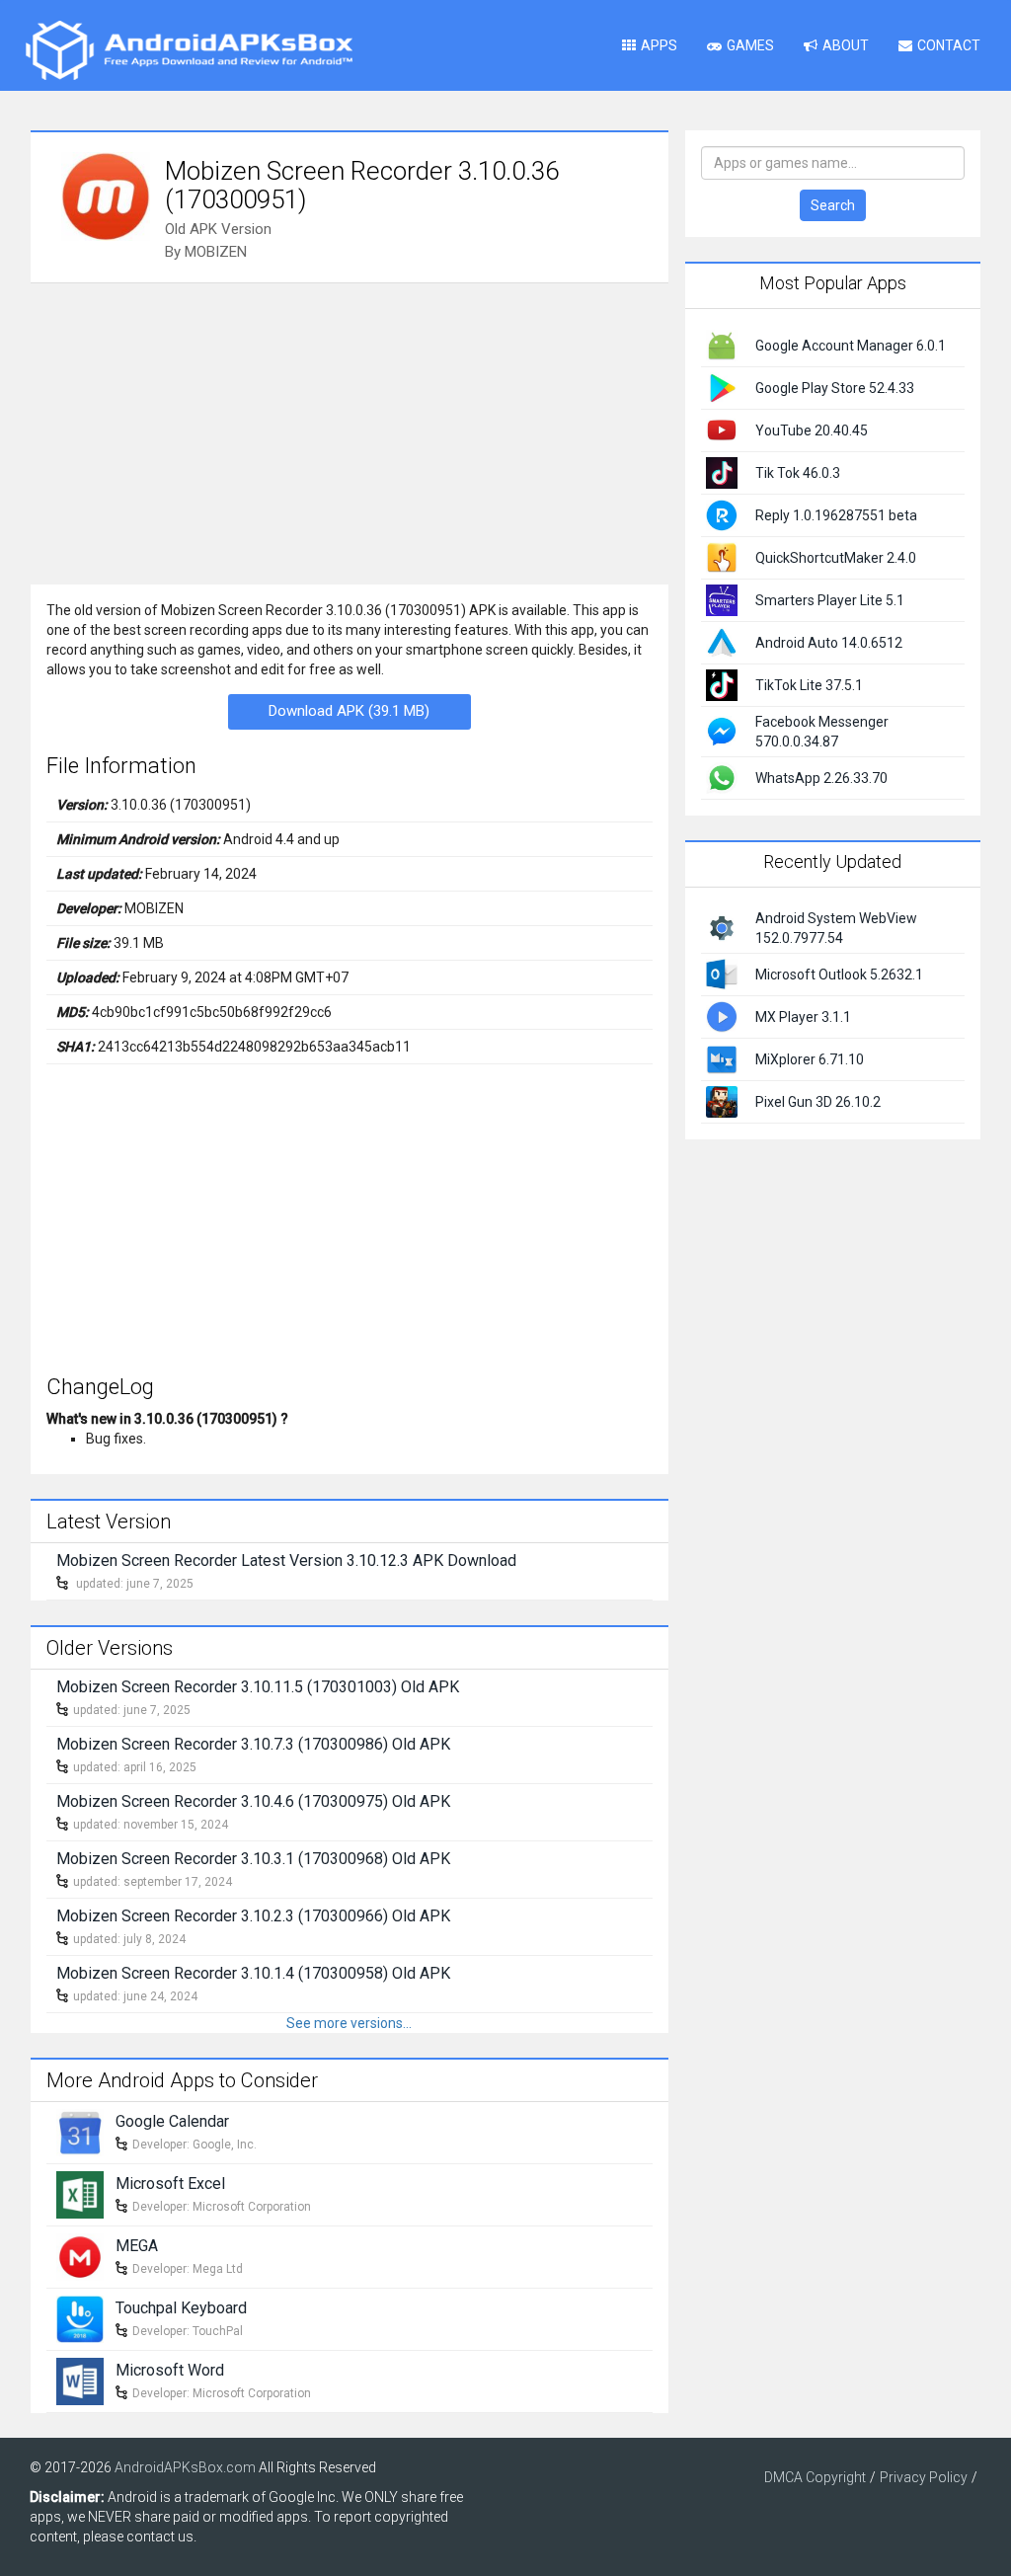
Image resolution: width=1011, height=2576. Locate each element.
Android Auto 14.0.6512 (829, 643)
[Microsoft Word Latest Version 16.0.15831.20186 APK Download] (80, 2381)
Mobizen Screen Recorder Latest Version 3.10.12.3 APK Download (286, 1561)
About (846, 45)
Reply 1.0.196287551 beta (836, 515)
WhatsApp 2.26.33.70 (821, 778)
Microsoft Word (170, 2370)
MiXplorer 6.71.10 (810, 1059)
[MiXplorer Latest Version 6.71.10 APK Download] (722, 1057)
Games (750, 45)
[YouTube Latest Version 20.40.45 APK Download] (722, 429)
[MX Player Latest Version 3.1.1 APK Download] (722, 1015)
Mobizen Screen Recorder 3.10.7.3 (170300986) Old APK (253, 1744)
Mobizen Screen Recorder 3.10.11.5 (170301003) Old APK (258, 1687)
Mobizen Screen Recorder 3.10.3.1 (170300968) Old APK (253, 1859)
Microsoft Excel (170, 2184)
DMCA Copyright (815, 2477)
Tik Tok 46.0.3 (798, 473)
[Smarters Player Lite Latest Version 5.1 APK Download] (722, 599)
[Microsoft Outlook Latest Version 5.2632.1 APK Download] (722, 973)
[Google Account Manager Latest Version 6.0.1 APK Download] (722, 345)
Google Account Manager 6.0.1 (851, 346)
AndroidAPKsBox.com (185, 2467)
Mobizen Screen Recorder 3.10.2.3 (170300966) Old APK (253, 1916)
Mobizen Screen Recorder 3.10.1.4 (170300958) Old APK (253, 1973)
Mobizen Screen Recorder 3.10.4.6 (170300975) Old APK (253, 1801)
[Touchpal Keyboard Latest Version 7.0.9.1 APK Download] (80, 2318)
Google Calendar (172, 2121)
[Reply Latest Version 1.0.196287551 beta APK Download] (722, 514)
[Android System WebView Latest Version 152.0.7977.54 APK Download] (722, 926)
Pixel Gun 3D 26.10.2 (818, 1102)
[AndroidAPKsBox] (189, 49)
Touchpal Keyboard (181, 2308)
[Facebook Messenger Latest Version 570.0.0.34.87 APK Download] (722, 731)
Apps (659, 45)
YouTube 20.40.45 (812, 430)
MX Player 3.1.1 (803, 1017)
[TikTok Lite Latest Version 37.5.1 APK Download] (722, 684)
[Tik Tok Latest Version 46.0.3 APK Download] (722, 472)
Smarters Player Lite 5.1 (830, 600)
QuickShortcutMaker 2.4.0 (836, 558)
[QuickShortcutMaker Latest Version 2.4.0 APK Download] (722, 557)
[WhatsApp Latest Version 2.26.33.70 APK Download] (722, 777)
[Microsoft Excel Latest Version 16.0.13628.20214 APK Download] (80, 2194)
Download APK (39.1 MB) (349, 711)
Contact (949, 45)
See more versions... (349, 2023)
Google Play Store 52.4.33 (835, 388)
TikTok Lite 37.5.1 (809, 685)
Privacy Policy (924, 2477)
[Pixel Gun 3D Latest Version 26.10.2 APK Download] (722, 1100)
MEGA (137, 2246)
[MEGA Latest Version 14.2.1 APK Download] (80, 2256)
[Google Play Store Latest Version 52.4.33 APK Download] (722, 387)
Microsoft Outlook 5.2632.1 (839, 975)
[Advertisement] (350, 431)
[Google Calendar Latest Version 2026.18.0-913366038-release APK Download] (80, 2132)
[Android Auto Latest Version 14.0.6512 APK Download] (722, 642)
